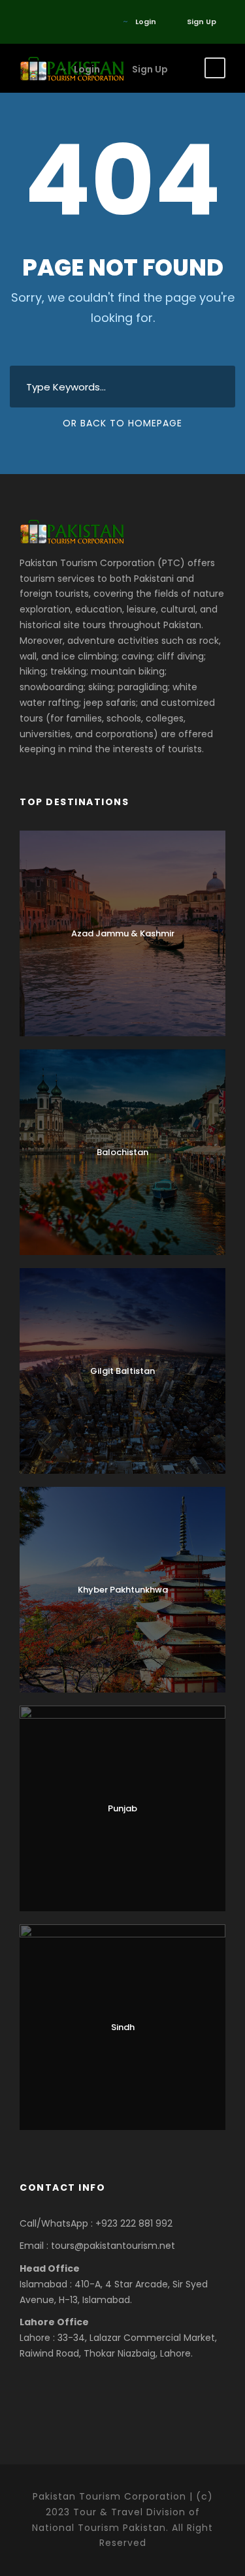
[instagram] (81, 22)
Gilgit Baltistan (122, 1371)
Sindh (123, 2027)
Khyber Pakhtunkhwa (123, 1590)
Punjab (122, 1808)
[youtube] (62, 22)
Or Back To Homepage (122, 423)
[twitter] (42, 22)
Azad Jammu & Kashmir (123, 933)
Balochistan (122, 1152)
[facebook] (23, 22)
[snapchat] (101, 22)
